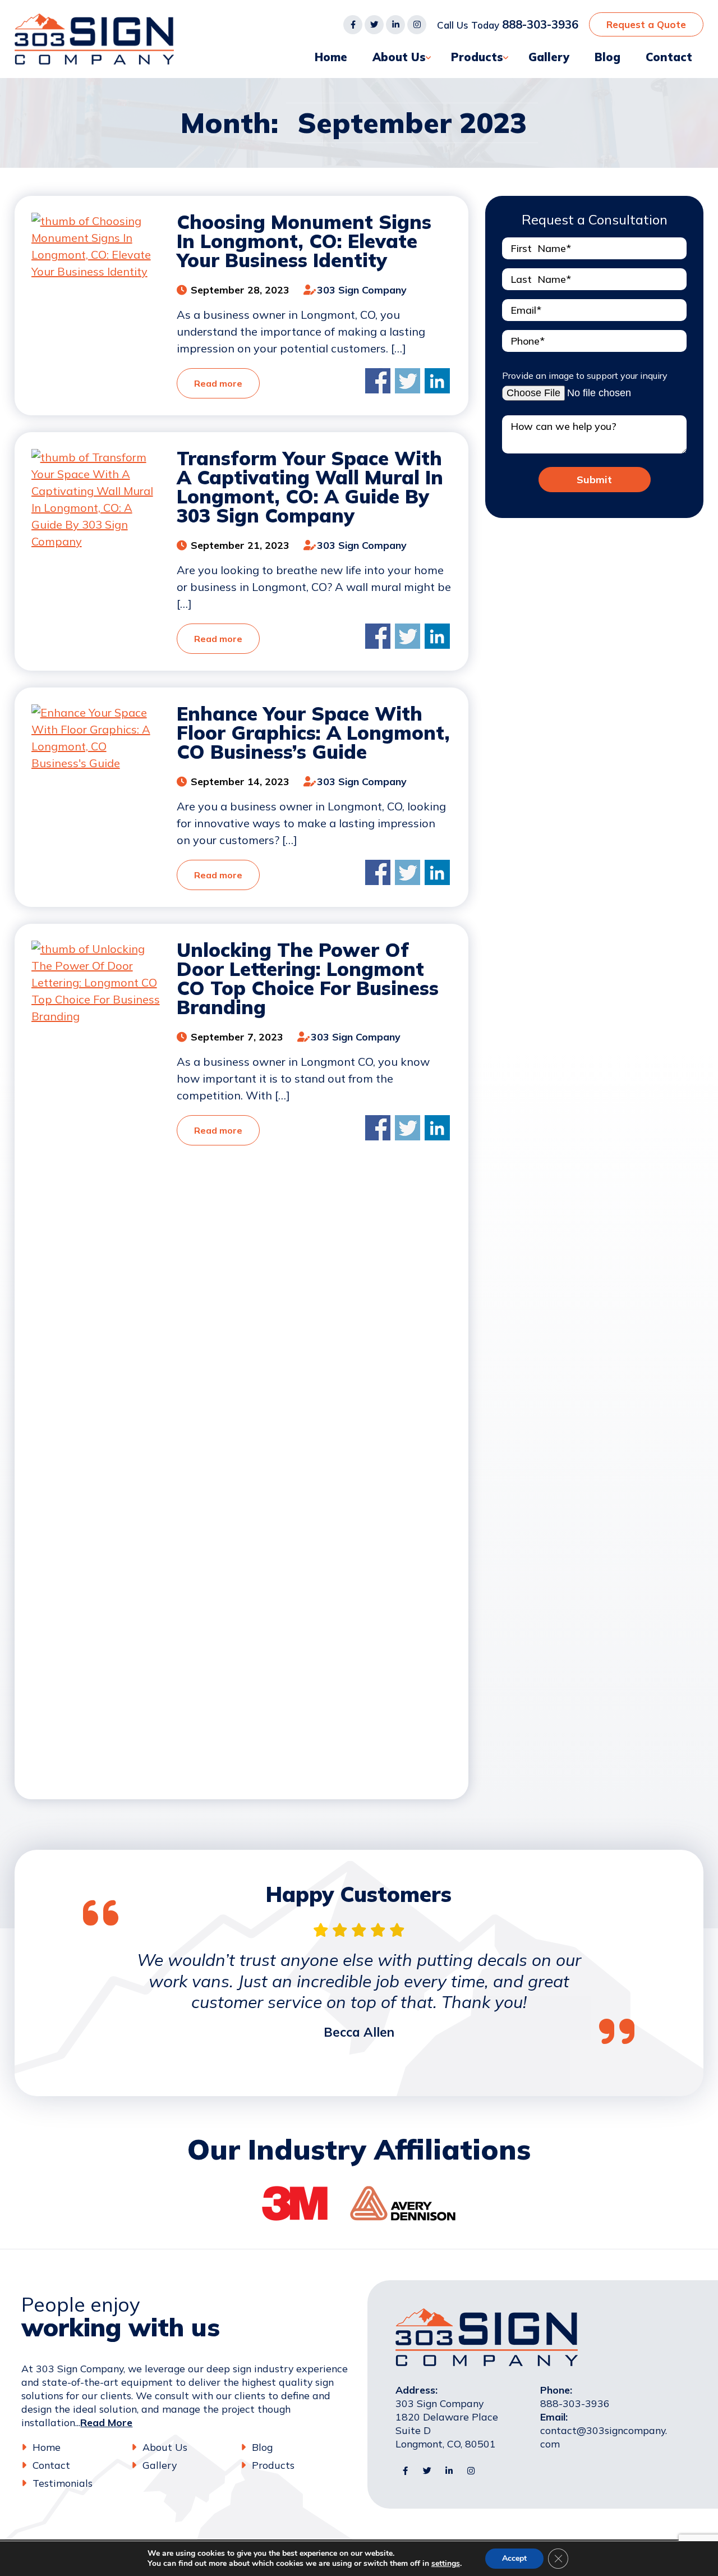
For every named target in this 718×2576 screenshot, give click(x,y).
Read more (218, 383)
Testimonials (63, 2483)
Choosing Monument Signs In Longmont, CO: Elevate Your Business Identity (304, 241)
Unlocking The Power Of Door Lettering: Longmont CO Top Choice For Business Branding (308, 978)
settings (446, 2564)
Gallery (549, 57)
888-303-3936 (540, 24)
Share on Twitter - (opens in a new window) (408, 381)
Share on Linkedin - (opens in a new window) (437, 381)
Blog (607, 57)
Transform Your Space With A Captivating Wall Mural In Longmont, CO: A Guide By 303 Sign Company (310, 487)
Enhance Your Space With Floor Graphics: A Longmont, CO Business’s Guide (313, 733)
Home (331, 57)
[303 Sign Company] (95, 22)
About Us (399, 57)
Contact (669, 57)
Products (477, 57)
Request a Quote (646, 24)
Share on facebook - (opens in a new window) (378, 381)
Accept (514, 2558)
